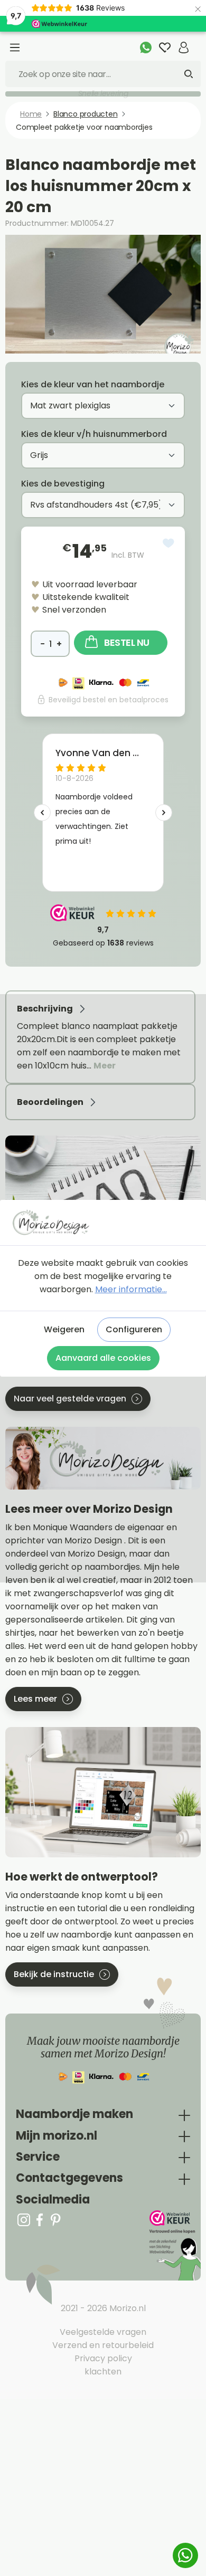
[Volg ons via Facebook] (40, 2220)
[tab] (100, 1037)
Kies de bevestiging (63, 484)
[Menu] (15, 47)
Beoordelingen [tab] (51, 1102)
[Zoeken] (189, 74)
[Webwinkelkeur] (174, 2245)
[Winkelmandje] (197, 42)
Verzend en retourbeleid (103, 2345)
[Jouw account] (184, 47)
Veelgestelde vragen (103, 2332)
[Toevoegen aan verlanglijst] (168, 543)
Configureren (134, 1329)
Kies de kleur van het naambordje (93, 384)
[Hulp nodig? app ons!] (146, 47)
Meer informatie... (131, 1289)
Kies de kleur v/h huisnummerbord (94, 434)
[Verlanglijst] (165, 47)
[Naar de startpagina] (103, 1222)
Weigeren (64, 1329)
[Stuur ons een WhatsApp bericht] (185, 2555)
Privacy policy (103, 2358)
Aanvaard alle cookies (103, 1358)
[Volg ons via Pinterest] (55, 2220)
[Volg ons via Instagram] (24, 2220)
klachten (103, 2372)
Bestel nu (127, 642)
